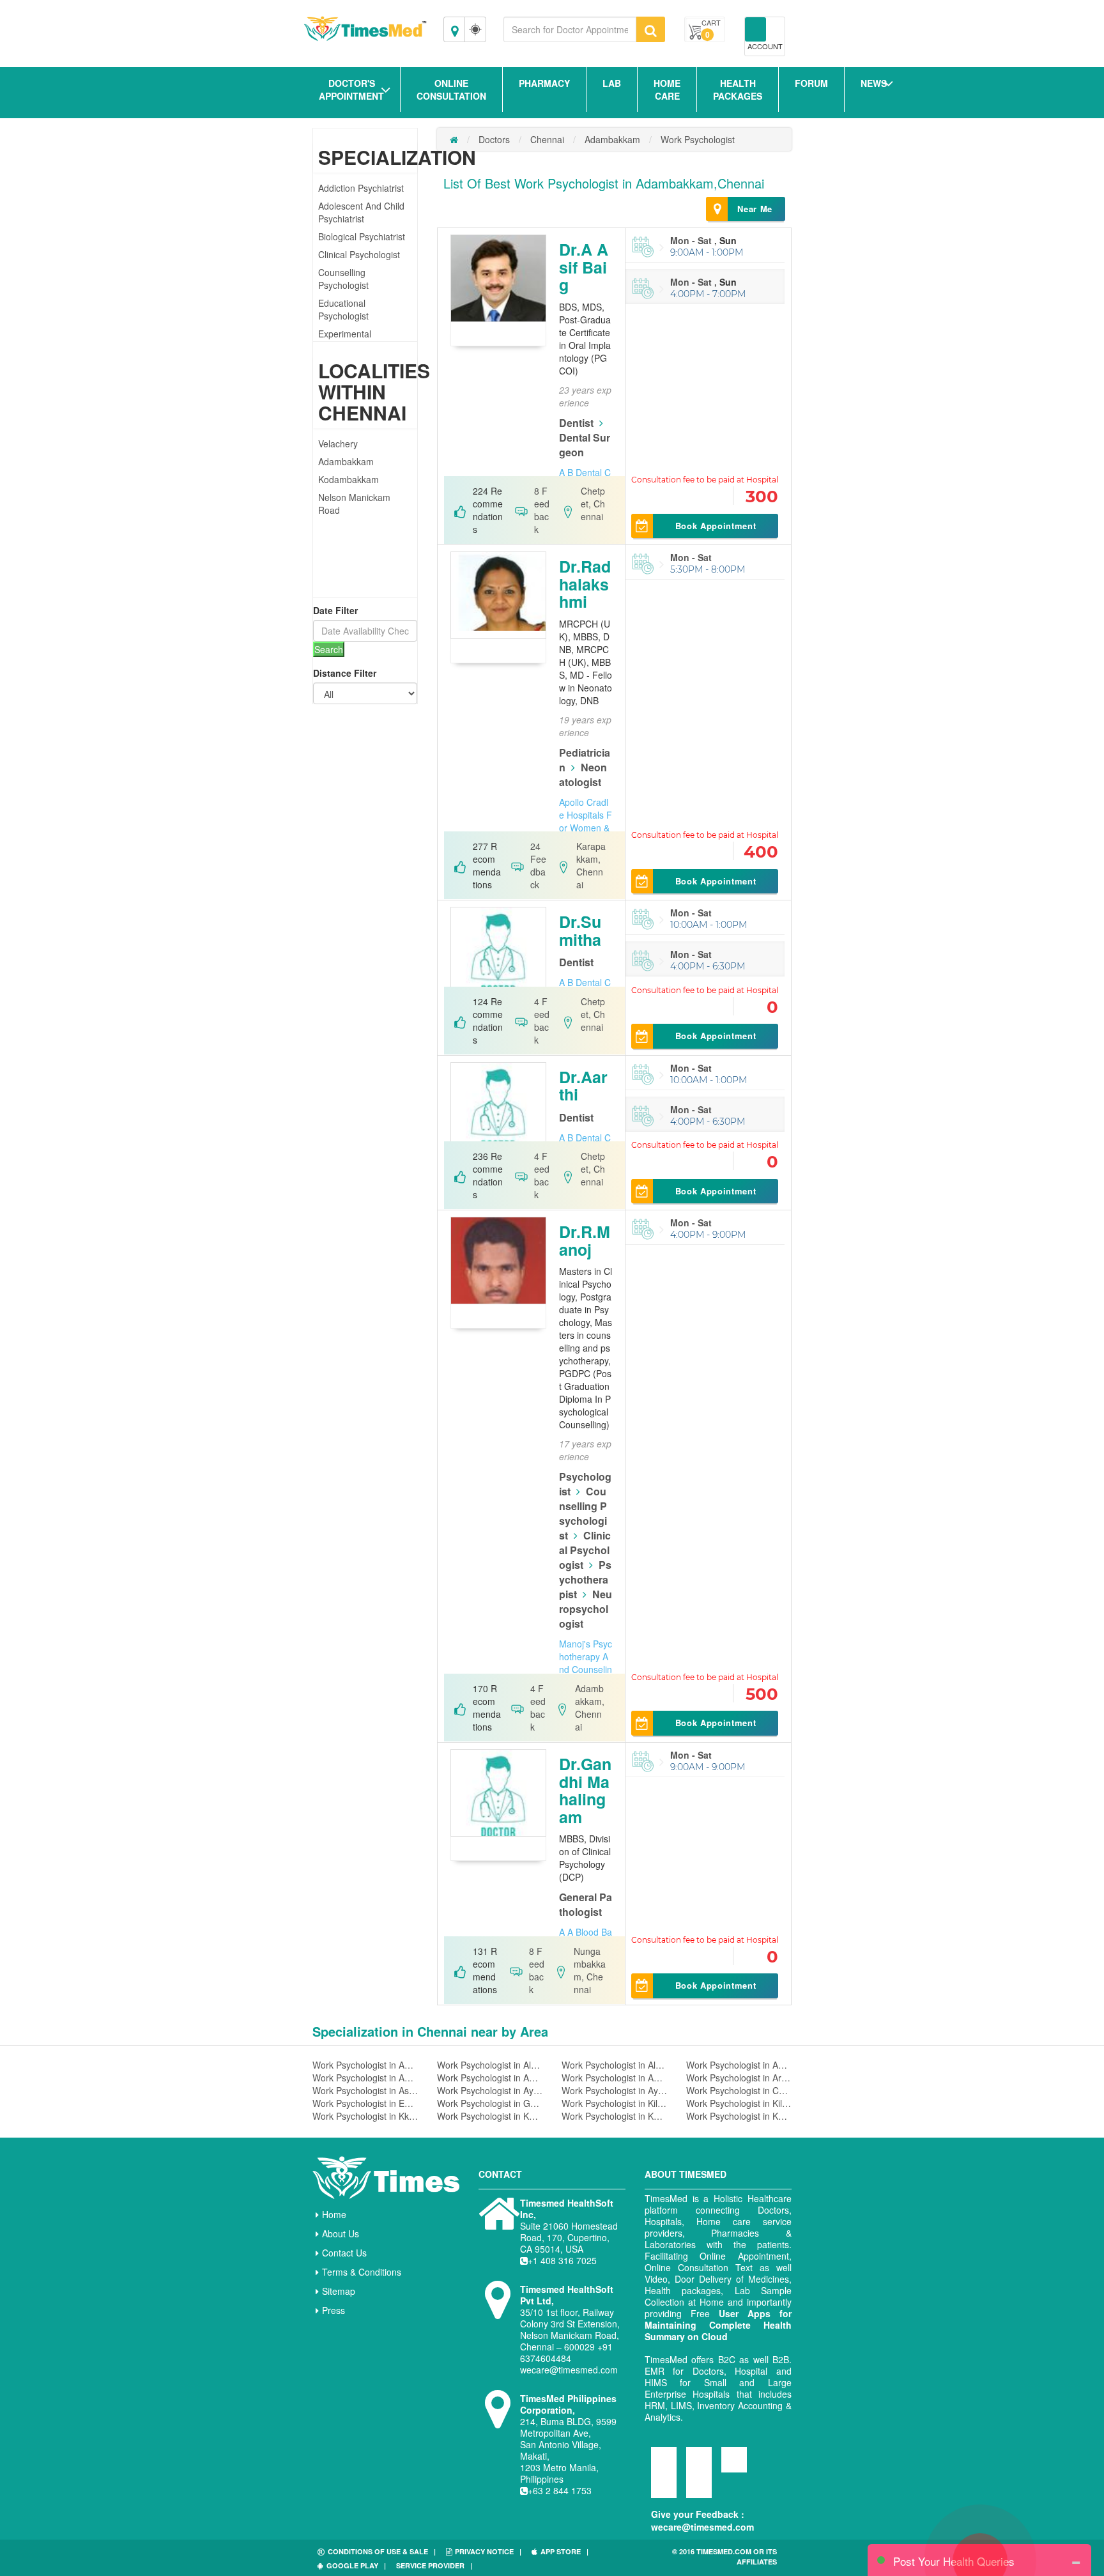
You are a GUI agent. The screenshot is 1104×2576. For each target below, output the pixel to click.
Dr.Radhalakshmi (585, 584)
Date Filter (335, 610)
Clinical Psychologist (359, 254)
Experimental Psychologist (345, 340)
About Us (341, 2233)
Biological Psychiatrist (362, 236)
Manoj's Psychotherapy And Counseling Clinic (586, 1663)
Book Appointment (716, 526)
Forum (811, 83)
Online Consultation (451, 89)
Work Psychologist (698, 139)
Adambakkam (346, 461)
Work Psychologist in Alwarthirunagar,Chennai (614, 2065)
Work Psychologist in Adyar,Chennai (365, 2065)
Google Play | (356, 2565)
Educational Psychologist (343, 309)
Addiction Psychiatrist (361, 188)
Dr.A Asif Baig (584, 267)
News (874, 83)
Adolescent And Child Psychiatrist (361, 212)
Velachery (338, 443)
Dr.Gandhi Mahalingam (585, 1790)
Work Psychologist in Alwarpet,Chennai (490, 2065)
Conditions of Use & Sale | (382, 2551)
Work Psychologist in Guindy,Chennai (490, 2103)
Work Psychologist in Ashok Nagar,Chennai (365, 2090)
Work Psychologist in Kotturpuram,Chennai (739, 2116)
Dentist (576, 423)
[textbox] (570, 29)
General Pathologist (586, 1904)
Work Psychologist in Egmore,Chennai (365, 2103)
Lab (612, 83)
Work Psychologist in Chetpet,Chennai (739, 2090)
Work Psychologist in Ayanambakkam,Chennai (490, 2090)
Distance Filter (345, 673)
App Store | (564, 2551)
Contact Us (344, 2253)
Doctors (494, 139)
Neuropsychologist (586, 1609)
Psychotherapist (585, 1579)
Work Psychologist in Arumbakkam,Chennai (739, 2078)
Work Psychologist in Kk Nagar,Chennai (365, 2116)
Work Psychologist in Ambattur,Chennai (739, 2065)
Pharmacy (544, 83)
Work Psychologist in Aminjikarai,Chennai (365, 2078)
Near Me (755, 209)
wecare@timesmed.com (702, 2527)
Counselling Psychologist (343, 279)
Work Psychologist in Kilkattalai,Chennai (614, 2103)
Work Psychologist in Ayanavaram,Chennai (614, 2090)
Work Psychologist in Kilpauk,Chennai (739, 2103)
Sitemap (339, 2291)
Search (329, 649)
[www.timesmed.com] (454, 139)
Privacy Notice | (488, 2551)
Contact (500, 2174)
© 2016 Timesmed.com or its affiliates (724, 2557)
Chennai (547, 139)
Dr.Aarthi (583, 1086)
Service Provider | (434, 2565)
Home (334, 2214)
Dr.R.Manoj (585, 1240)
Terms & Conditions (362, 2272)
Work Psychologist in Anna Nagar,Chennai (490, 2078)
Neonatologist (583, 775)
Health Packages (738, 89)
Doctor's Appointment (351, 89)
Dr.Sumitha (580, 930)
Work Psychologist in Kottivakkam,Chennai (614, 2116)
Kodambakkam (349, 479)
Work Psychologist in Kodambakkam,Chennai (490, 2116)
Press (333, 2310)
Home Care (667, 89)
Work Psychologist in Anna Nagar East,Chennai (614, 2078)
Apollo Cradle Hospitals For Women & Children (586, 821)
